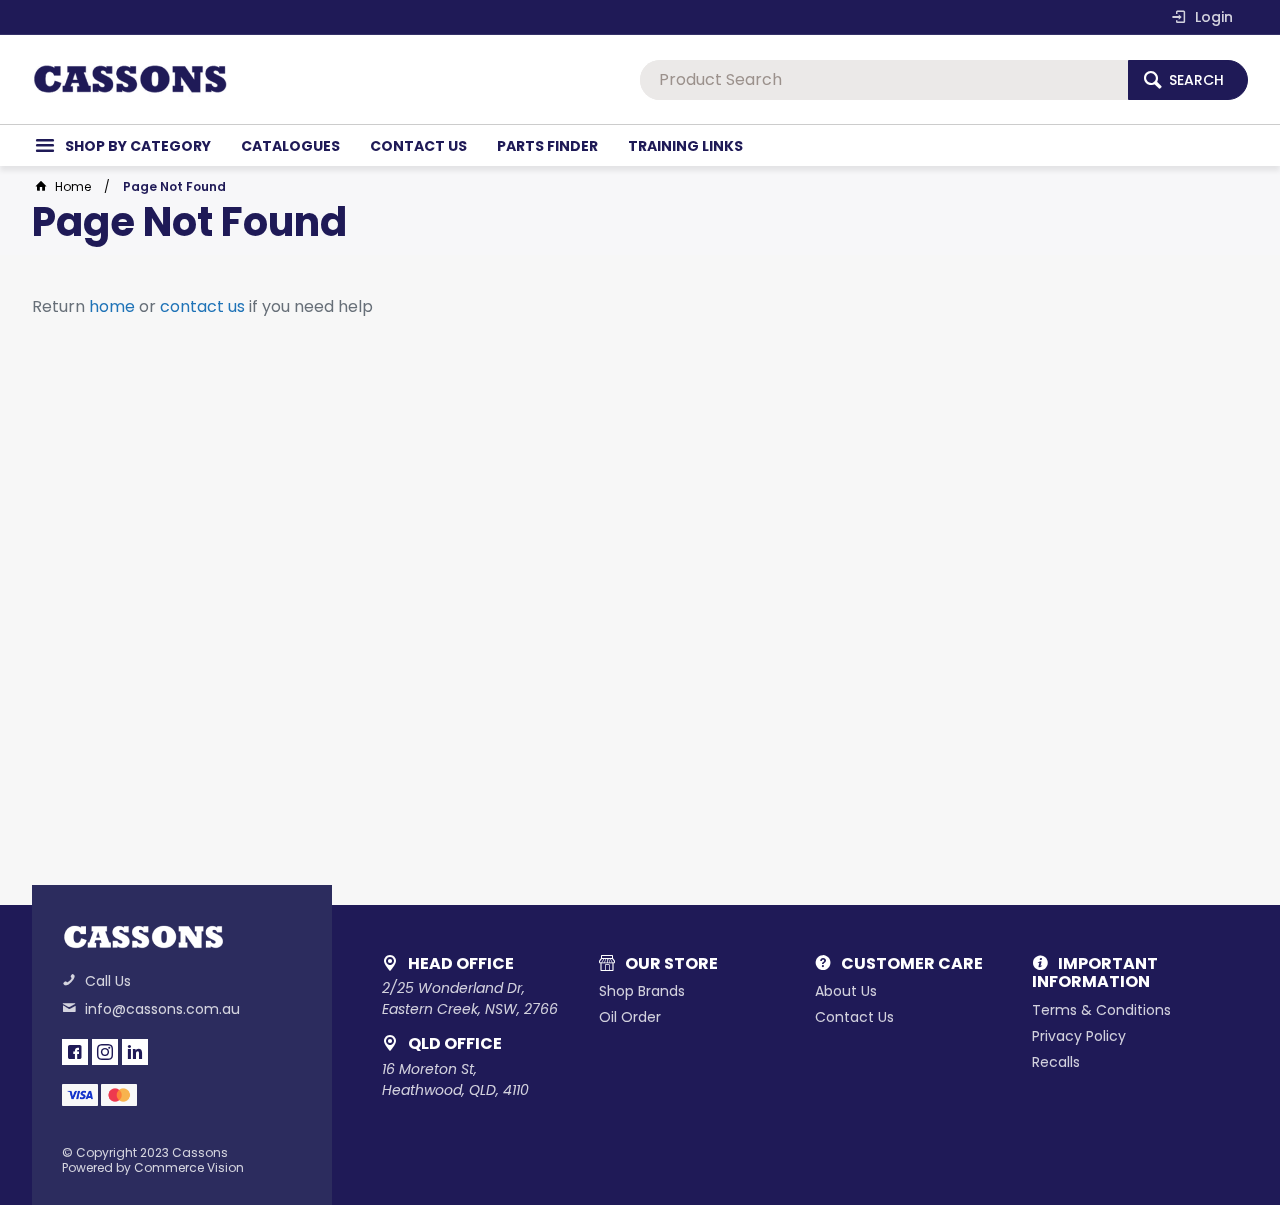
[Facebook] (75, 1052)
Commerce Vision (189, 1167)
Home (73, 186)
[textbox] (884, 80)
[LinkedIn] (135, 1052)
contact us (202, 306)
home (112, 306)
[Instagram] (105, 1052)
